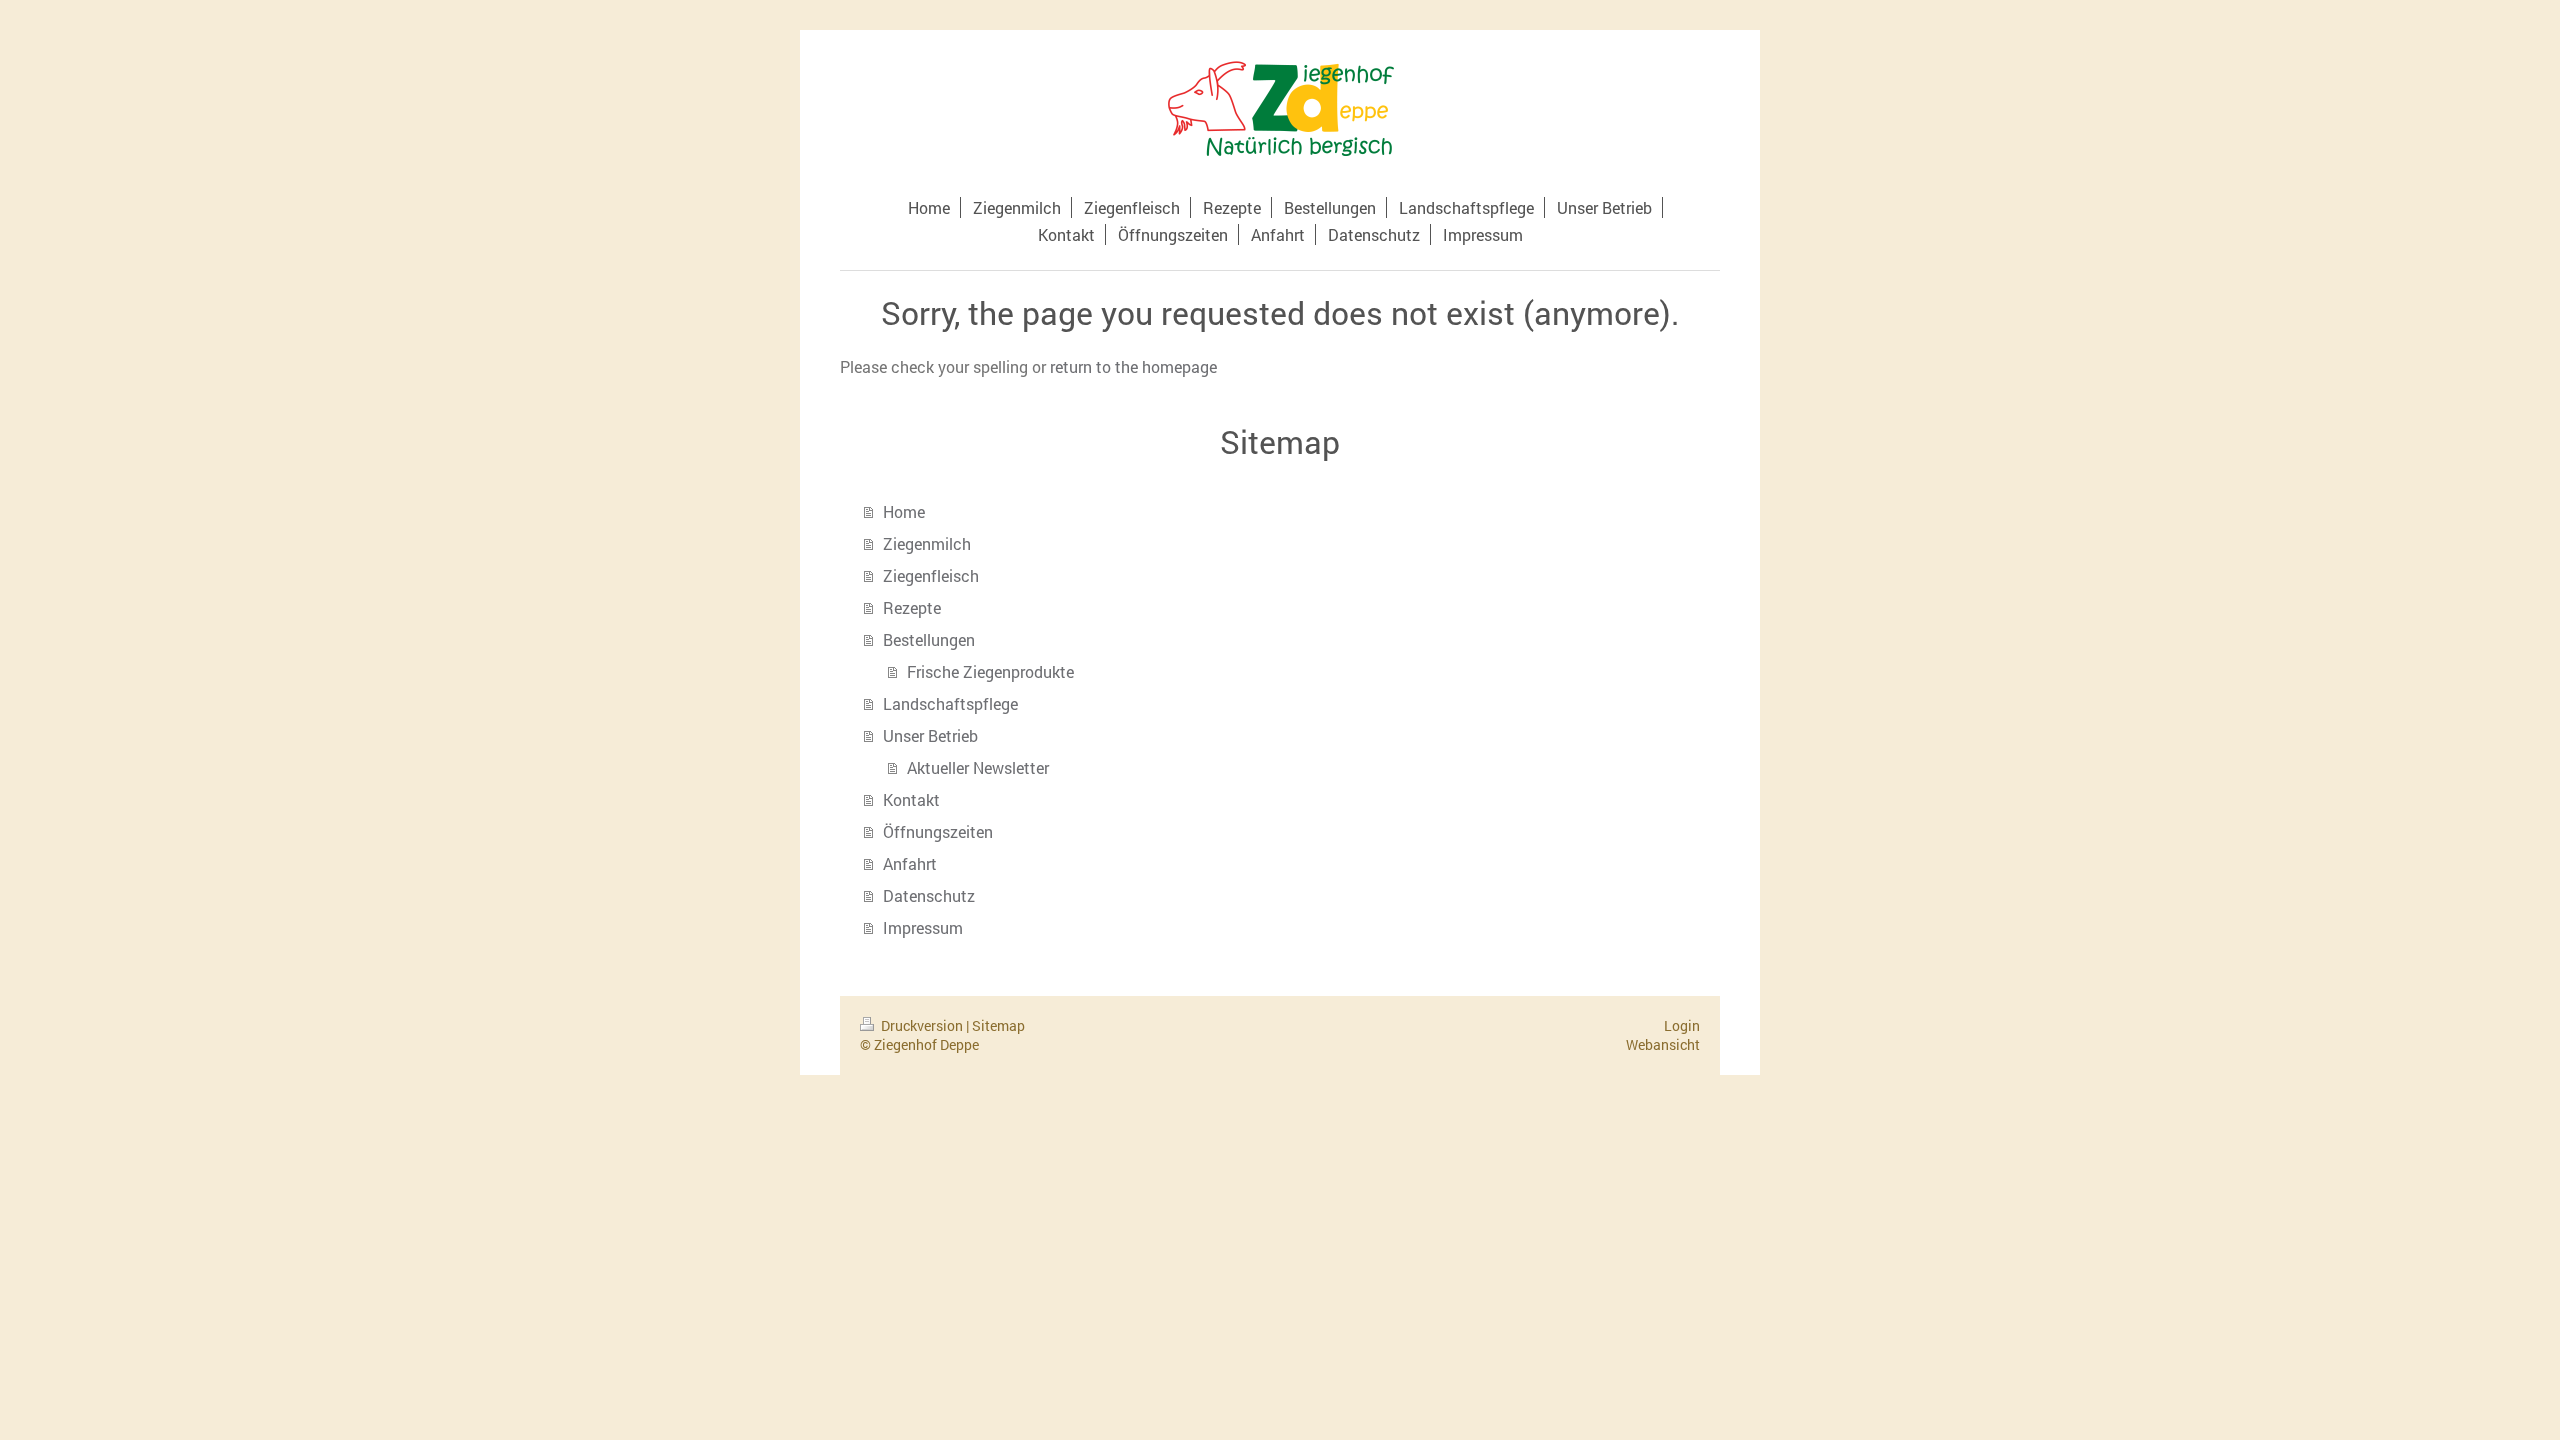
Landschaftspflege (950, 703)
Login (1682, 1025)
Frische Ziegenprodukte (990, 671)
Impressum (923, 927)
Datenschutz (929, 895)
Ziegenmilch (927, 543)
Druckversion (922, 1025)
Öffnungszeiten (938, 831)
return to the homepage (1133, 366)
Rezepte (912, 607)
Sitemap (998, 1025)
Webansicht (1663, 1044)
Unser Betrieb (930, 735)
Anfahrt (910, 863)
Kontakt (911, 799)
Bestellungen (929, 639)
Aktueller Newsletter (978, 767)
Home (904, 511)
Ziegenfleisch (931, 575)
